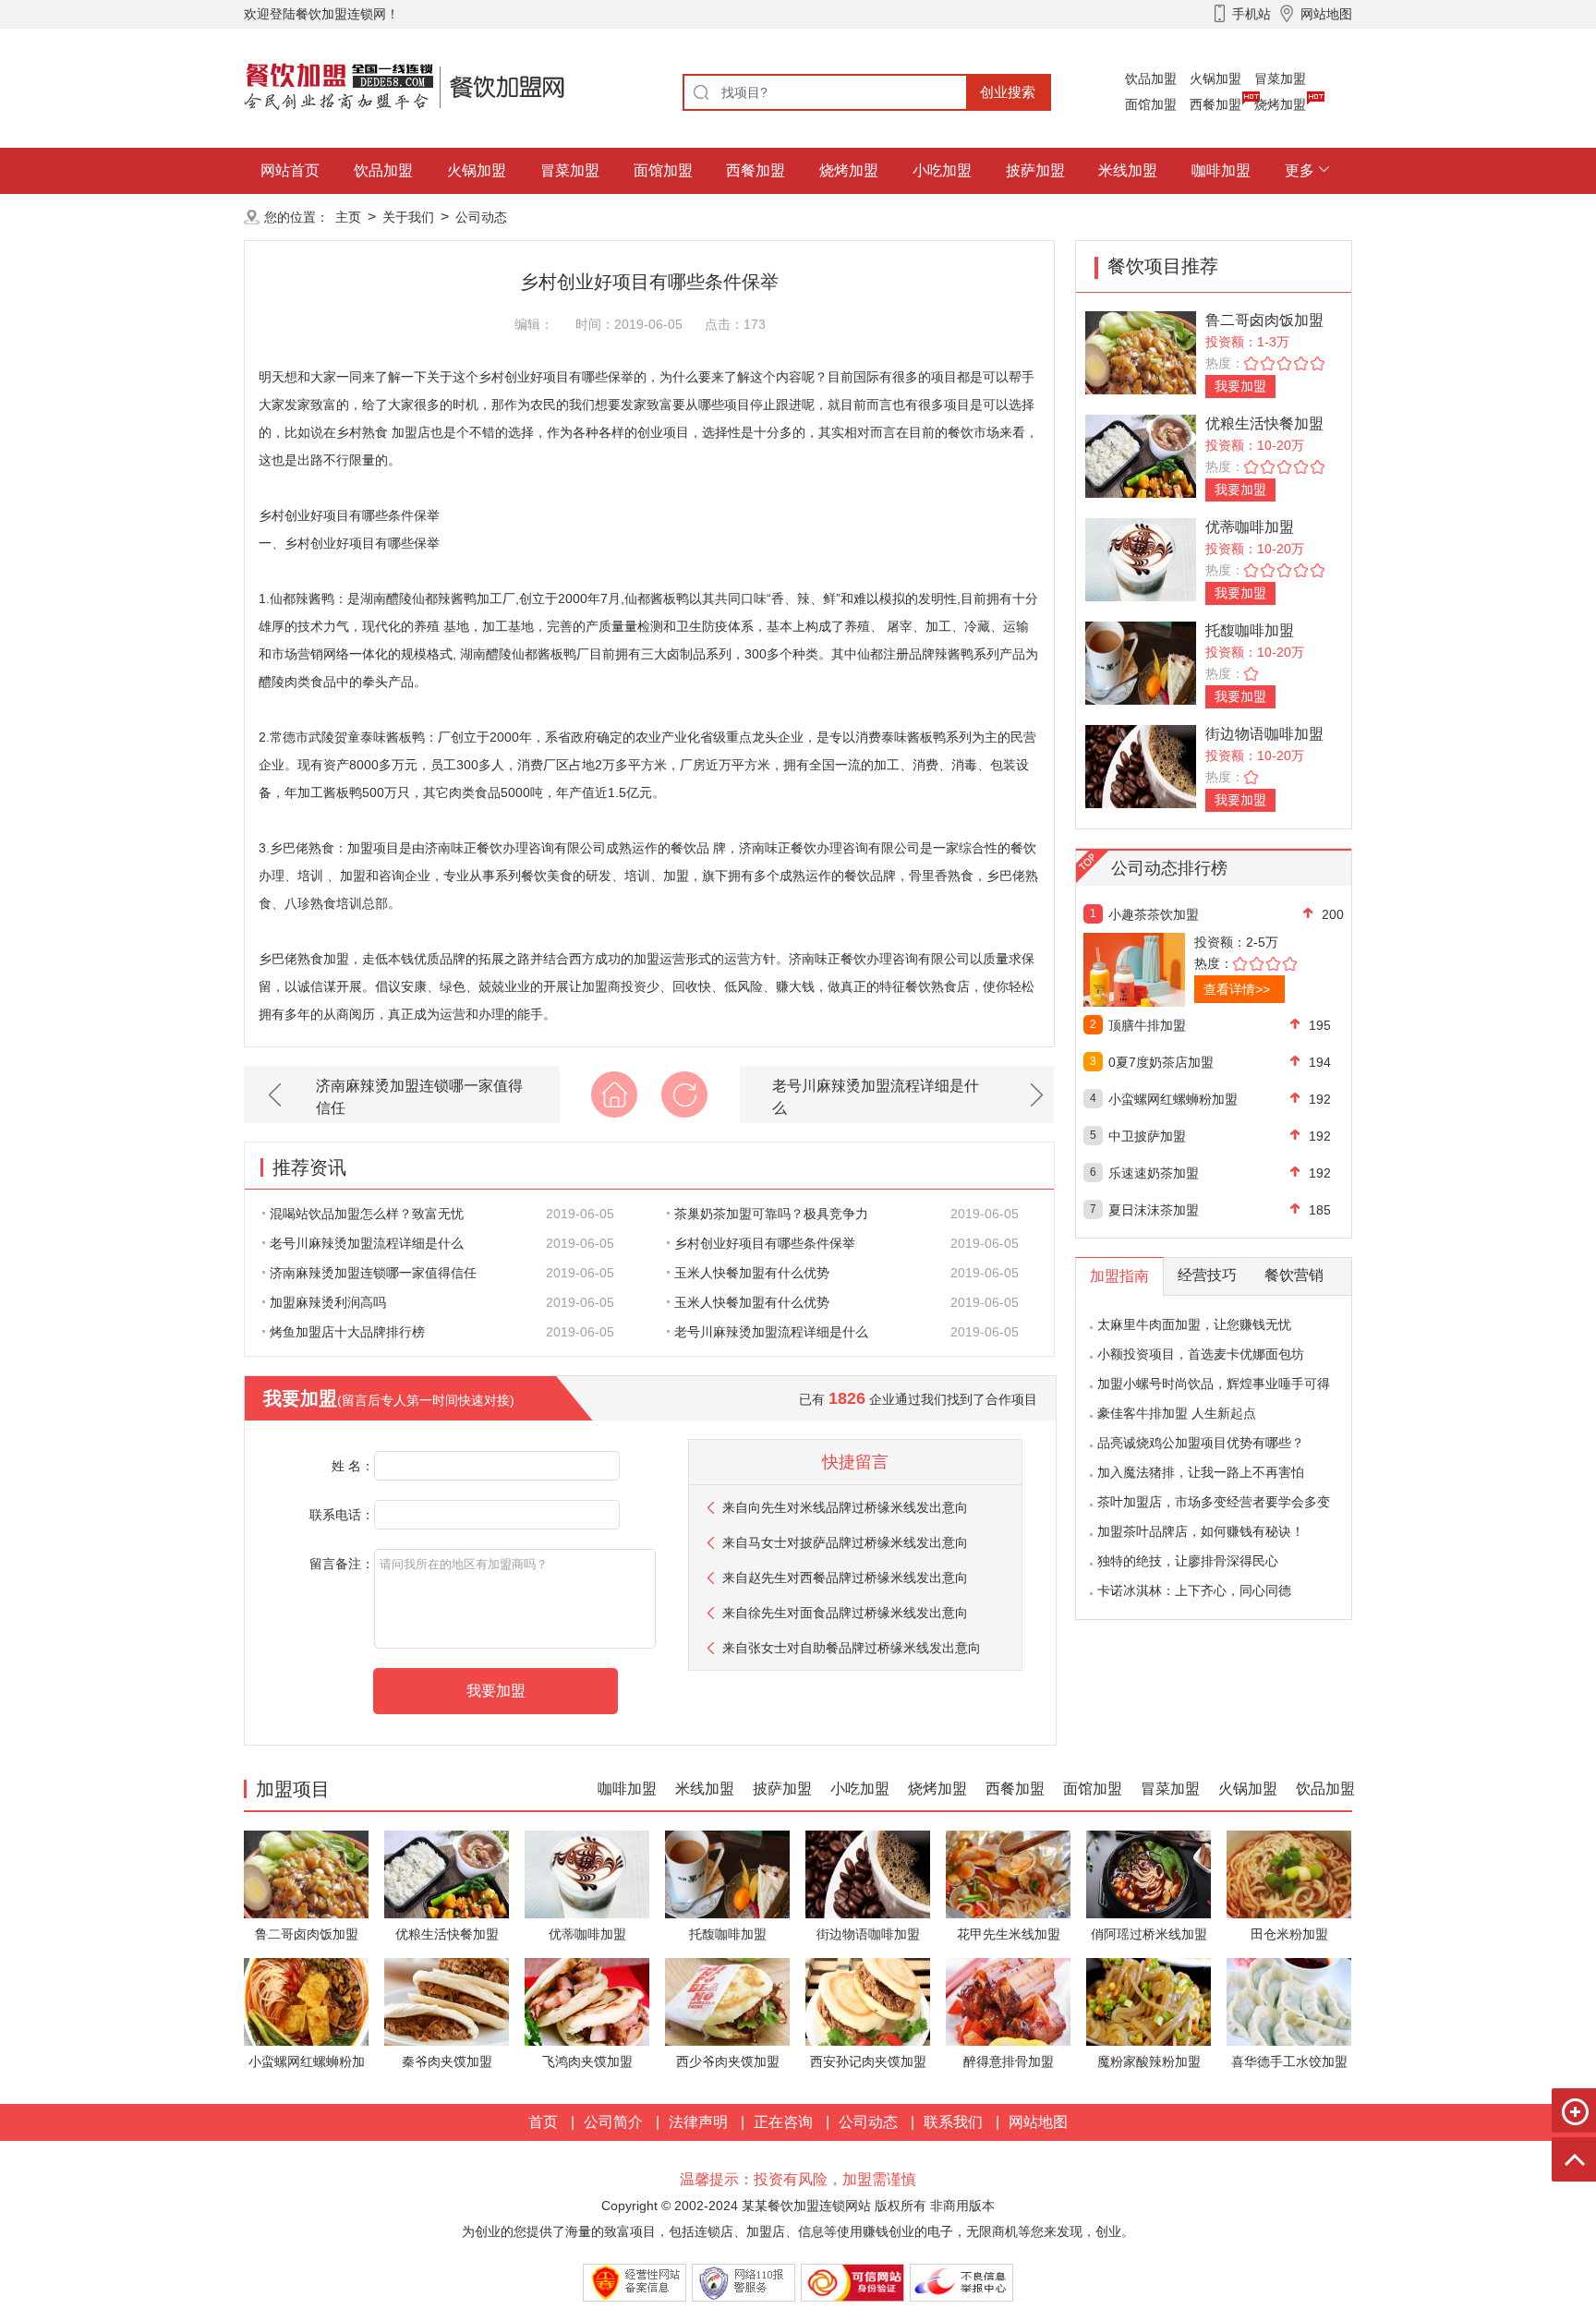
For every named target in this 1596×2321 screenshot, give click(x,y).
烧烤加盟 (1280, 104)
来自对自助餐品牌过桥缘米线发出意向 (852, 1648)
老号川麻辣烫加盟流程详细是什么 (876, 1097)
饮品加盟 (1151, 79)
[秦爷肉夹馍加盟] (447, 2001)
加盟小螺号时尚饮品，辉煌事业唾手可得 (1214, 1384)
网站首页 (290, 170)
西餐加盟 (1215, 104)
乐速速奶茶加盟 (1154, 1173)
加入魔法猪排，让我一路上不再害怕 (1201, 1472)
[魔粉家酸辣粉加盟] (1149, 2001)
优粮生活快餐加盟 (1264, 423)
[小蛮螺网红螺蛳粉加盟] (306, 2001)
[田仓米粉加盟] (1289, 1874)
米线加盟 (1128, 170)
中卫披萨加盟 (1147, 1136)
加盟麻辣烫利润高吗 (328, 1302)
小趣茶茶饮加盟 (1154, 914)
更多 (1300, 170)
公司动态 (481, 217)
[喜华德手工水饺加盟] (1289, 2001)
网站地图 (1038, 2122)
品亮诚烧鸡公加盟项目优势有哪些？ (1201, 1443)
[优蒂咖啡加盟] (1141, 558)
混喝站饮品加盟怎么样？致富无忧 (367, 1214)
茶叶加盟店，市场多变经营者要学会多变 (1214, 1502)
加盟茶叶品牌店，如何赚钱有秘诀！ (1201, 1531)
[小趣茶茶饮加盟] (1174, 970)
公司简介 (613, 2122)
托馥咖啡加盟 (1250, 630)
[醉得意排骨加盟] (1008, 2001)
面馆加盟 (1151, 104)
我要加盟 (1240, 386)
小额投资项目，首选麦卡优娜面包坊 (1201, 1354)
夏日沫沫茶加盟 (1154, 1210)
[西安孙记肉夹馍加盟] (868, 2001)
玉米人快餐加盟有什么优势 (752, 1273)
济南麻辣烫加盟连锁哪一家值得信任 (419, 1097)
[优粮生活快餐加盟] (1141, 455)
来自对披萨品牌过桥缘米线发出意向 (845, 1542)
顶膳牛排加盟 (1147, 1025)
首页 (543, 2122)
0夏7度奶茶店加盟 (1161, 1062)
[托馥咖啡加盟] (1141, 662)
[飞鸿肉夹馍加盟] (587, 2001)
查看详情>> (1237, 989)
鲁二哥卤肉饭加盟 (1264, 320)
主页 (348, 217)
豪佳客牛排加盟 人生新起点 (1177, 1413)
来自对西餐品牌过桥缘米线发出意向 (845, 1578)
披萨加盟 (1035, 170)
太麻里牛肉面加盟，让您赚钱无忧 (1194, 1324)
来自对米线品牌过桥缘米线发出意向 (845, 1507)
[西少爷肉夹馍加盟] (727, 2001)
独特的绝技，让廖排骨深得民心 (1188, 1561)
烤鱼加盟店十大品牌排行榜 (347, 1332)
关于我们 (408, 217)
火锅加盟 (1215, 79)
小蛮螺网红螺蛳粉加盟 (1173, 1099)
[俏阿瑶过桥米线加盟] (1149, 1874)
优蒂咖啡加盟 (1250, 527)
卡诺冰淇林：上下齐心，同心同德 (1194, 1590)
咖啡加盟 (1221, 170)
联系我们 (953, 2122)
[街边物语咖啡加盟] (1141, 765)
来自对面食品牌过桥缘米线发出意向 (845, 1613)
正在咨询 (783, 2122)
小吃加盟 (942, 170)
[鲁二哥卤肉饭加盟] (1141, 351)
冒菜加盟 (1280, 79)
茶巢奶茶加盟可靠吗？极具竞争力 (771, 1214)
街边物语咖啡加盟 (1264, 734)
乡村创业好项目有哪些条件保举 (765, 1243)
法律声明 (698, 2122)
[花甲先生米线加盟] (1008, 1874)
